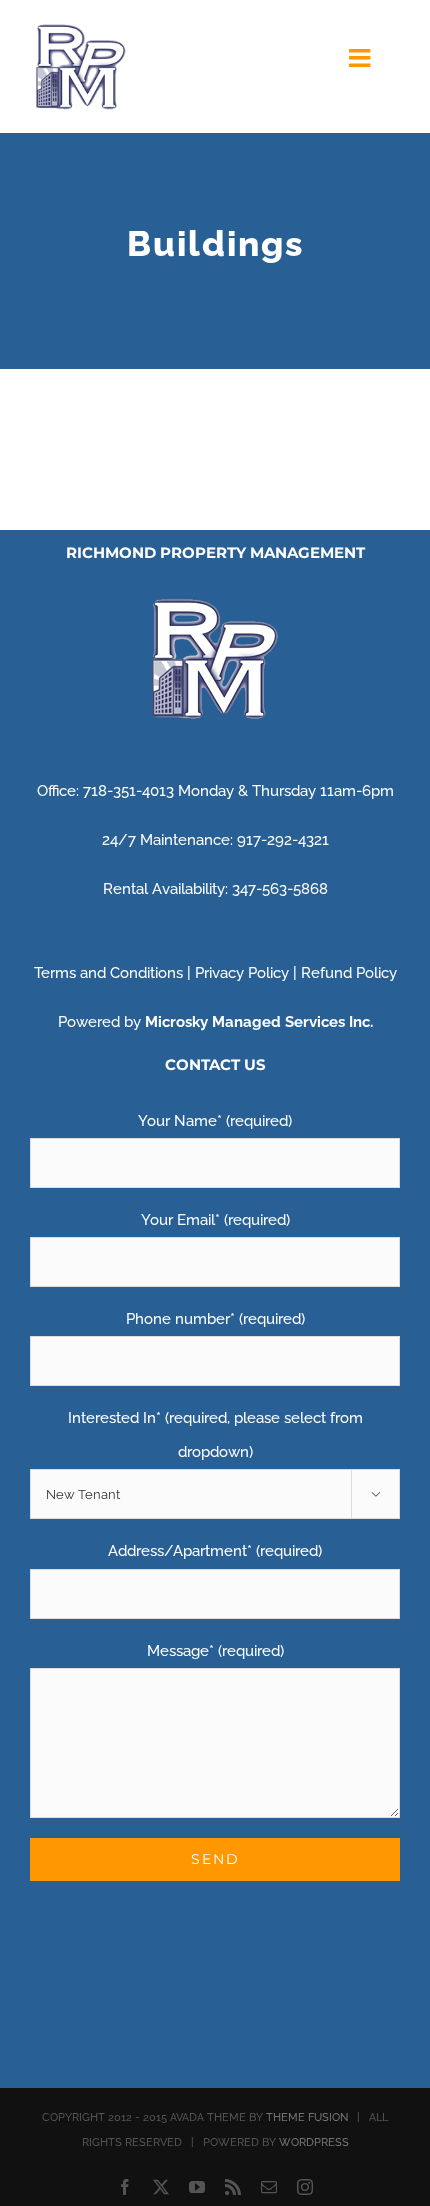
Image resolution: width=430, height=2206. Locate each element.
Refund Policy (349, 973)
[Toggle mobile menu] (361, 57)
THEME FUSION (307, 2117)
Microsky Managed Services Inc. (259, 1022)
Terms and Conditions (108, 973)
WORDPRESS (314, 2142)
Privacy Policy (242, 973)
